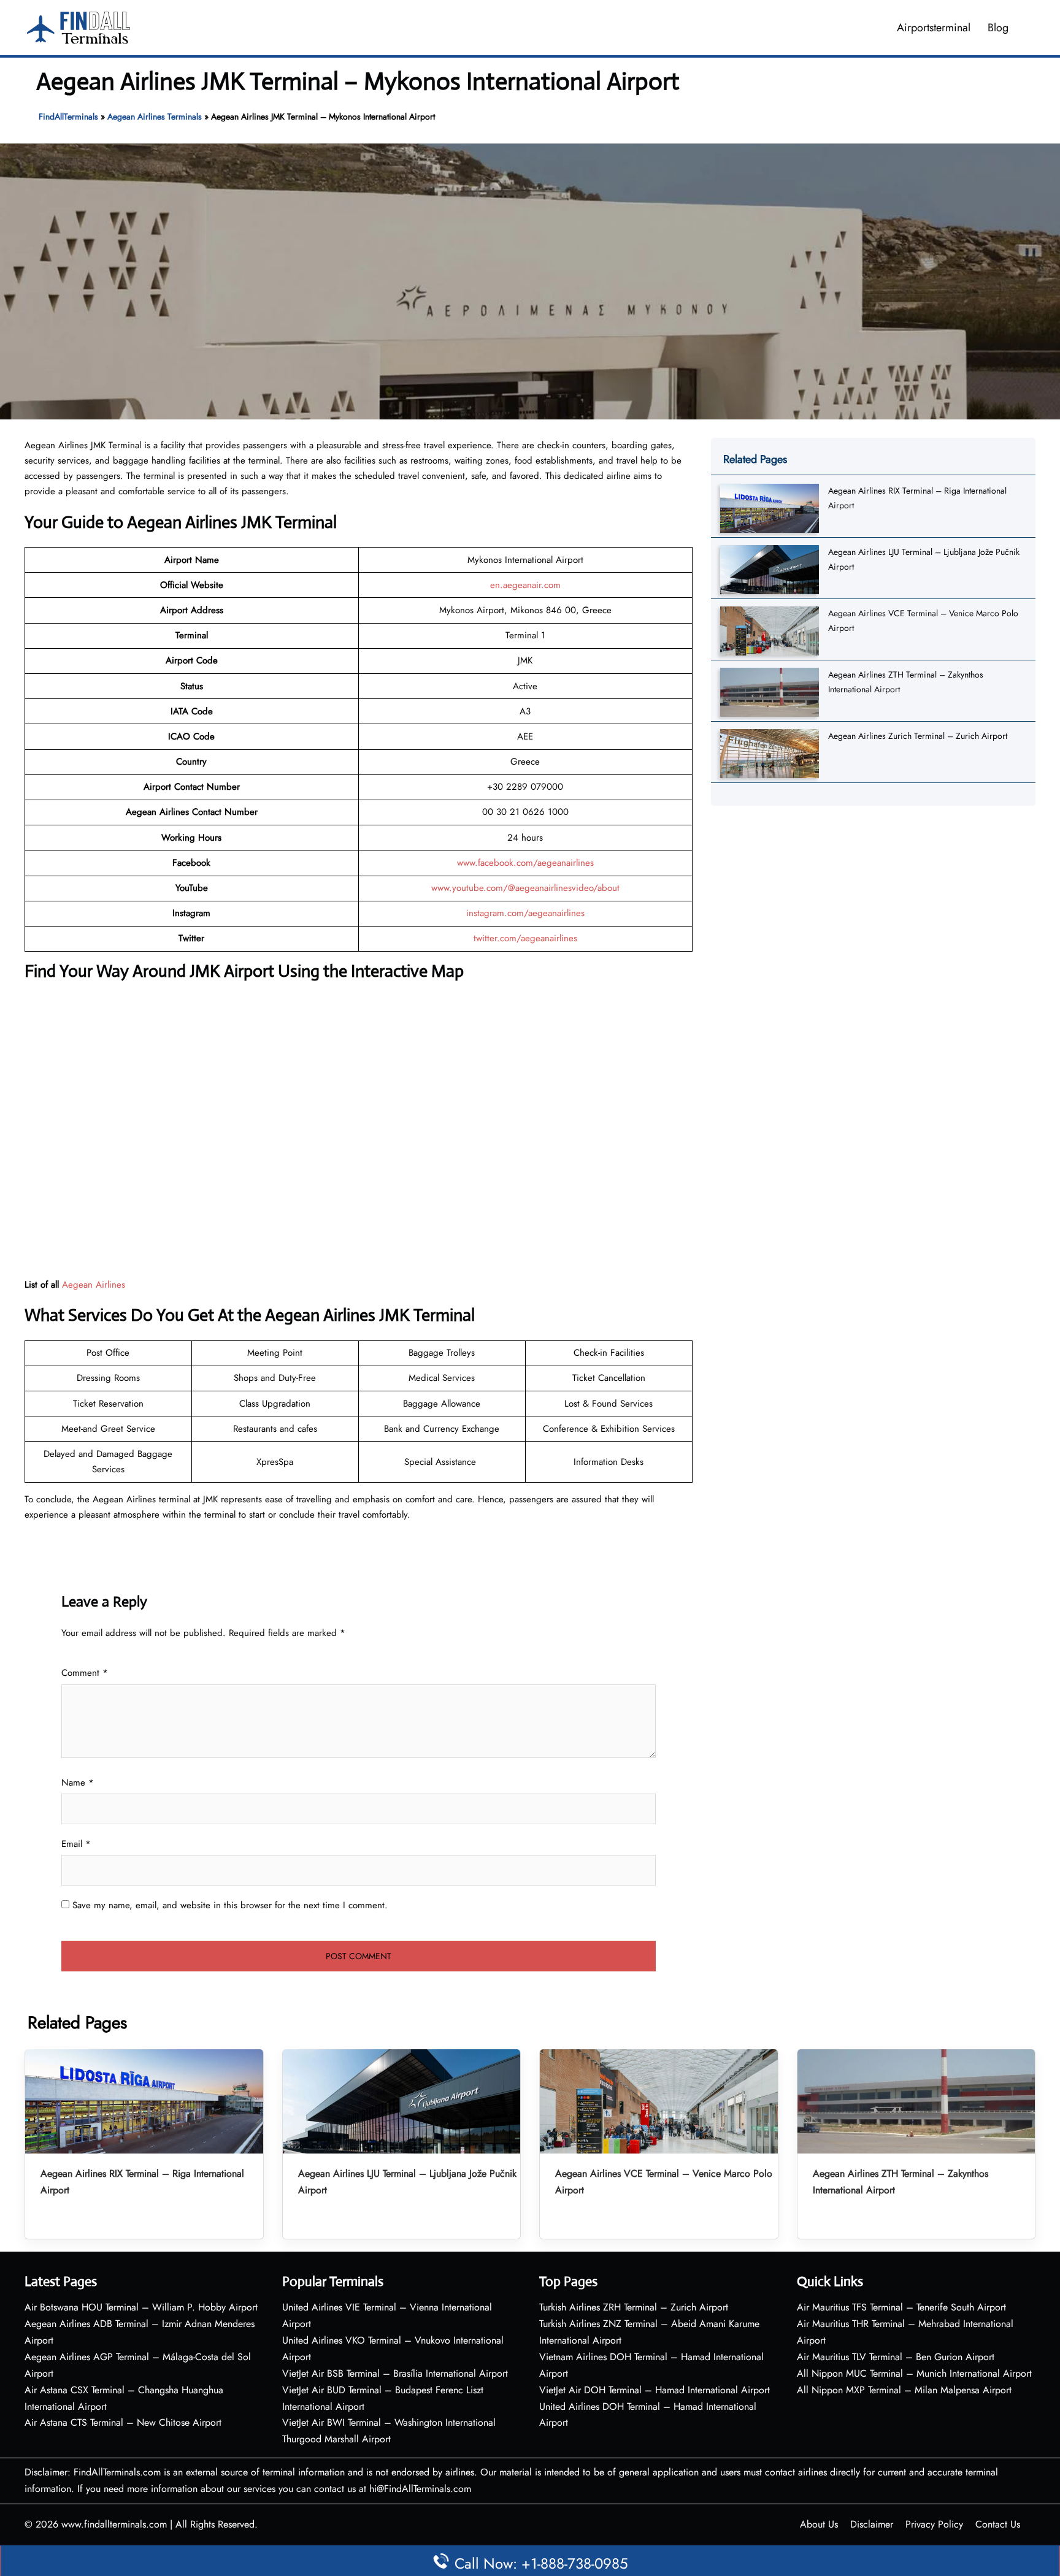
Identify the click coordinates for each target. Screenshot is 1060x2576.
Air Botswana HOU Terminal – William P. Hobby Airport (141, 2307)
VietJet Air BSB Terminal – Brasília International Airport (395, 2373)
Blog (998, 28)
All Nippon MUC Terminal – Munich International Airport (914, 2373)
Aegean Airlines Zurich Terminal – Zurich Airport (918, 736)
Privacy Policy (934, 2524)
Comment (85, 1673)
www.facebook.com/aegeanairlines (525, 863)
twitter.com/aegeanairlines (525, 938)
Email (76, 1844)
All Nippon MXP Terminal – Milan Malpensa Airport (904, 2390)
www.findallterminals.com (114, 2524)
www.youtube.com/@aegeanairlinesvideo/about (525, 888)
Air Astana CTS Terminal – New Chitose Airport (123, 2422)
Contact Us (998, 2524)
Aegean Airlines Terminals (155, 117)
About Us (819, 2524)
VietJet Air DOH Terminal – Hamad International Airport (655, 2390)
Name (78, 1783)
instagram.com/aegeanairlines (525, 913)
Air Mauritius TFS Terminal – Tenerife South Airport (901, 2307)
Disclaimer (872, 2524)
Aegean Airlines (94, 1285)
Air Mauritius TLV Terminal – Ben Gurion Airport (896, 2357)
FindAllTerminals (68, 117)
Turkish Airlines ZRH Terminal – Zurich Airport (634, 2307)
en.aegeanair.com (525, 585)
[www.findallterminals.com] (79, 26)
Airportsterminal (934, 28)
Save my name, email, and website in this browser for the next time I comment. (230, 1905)
